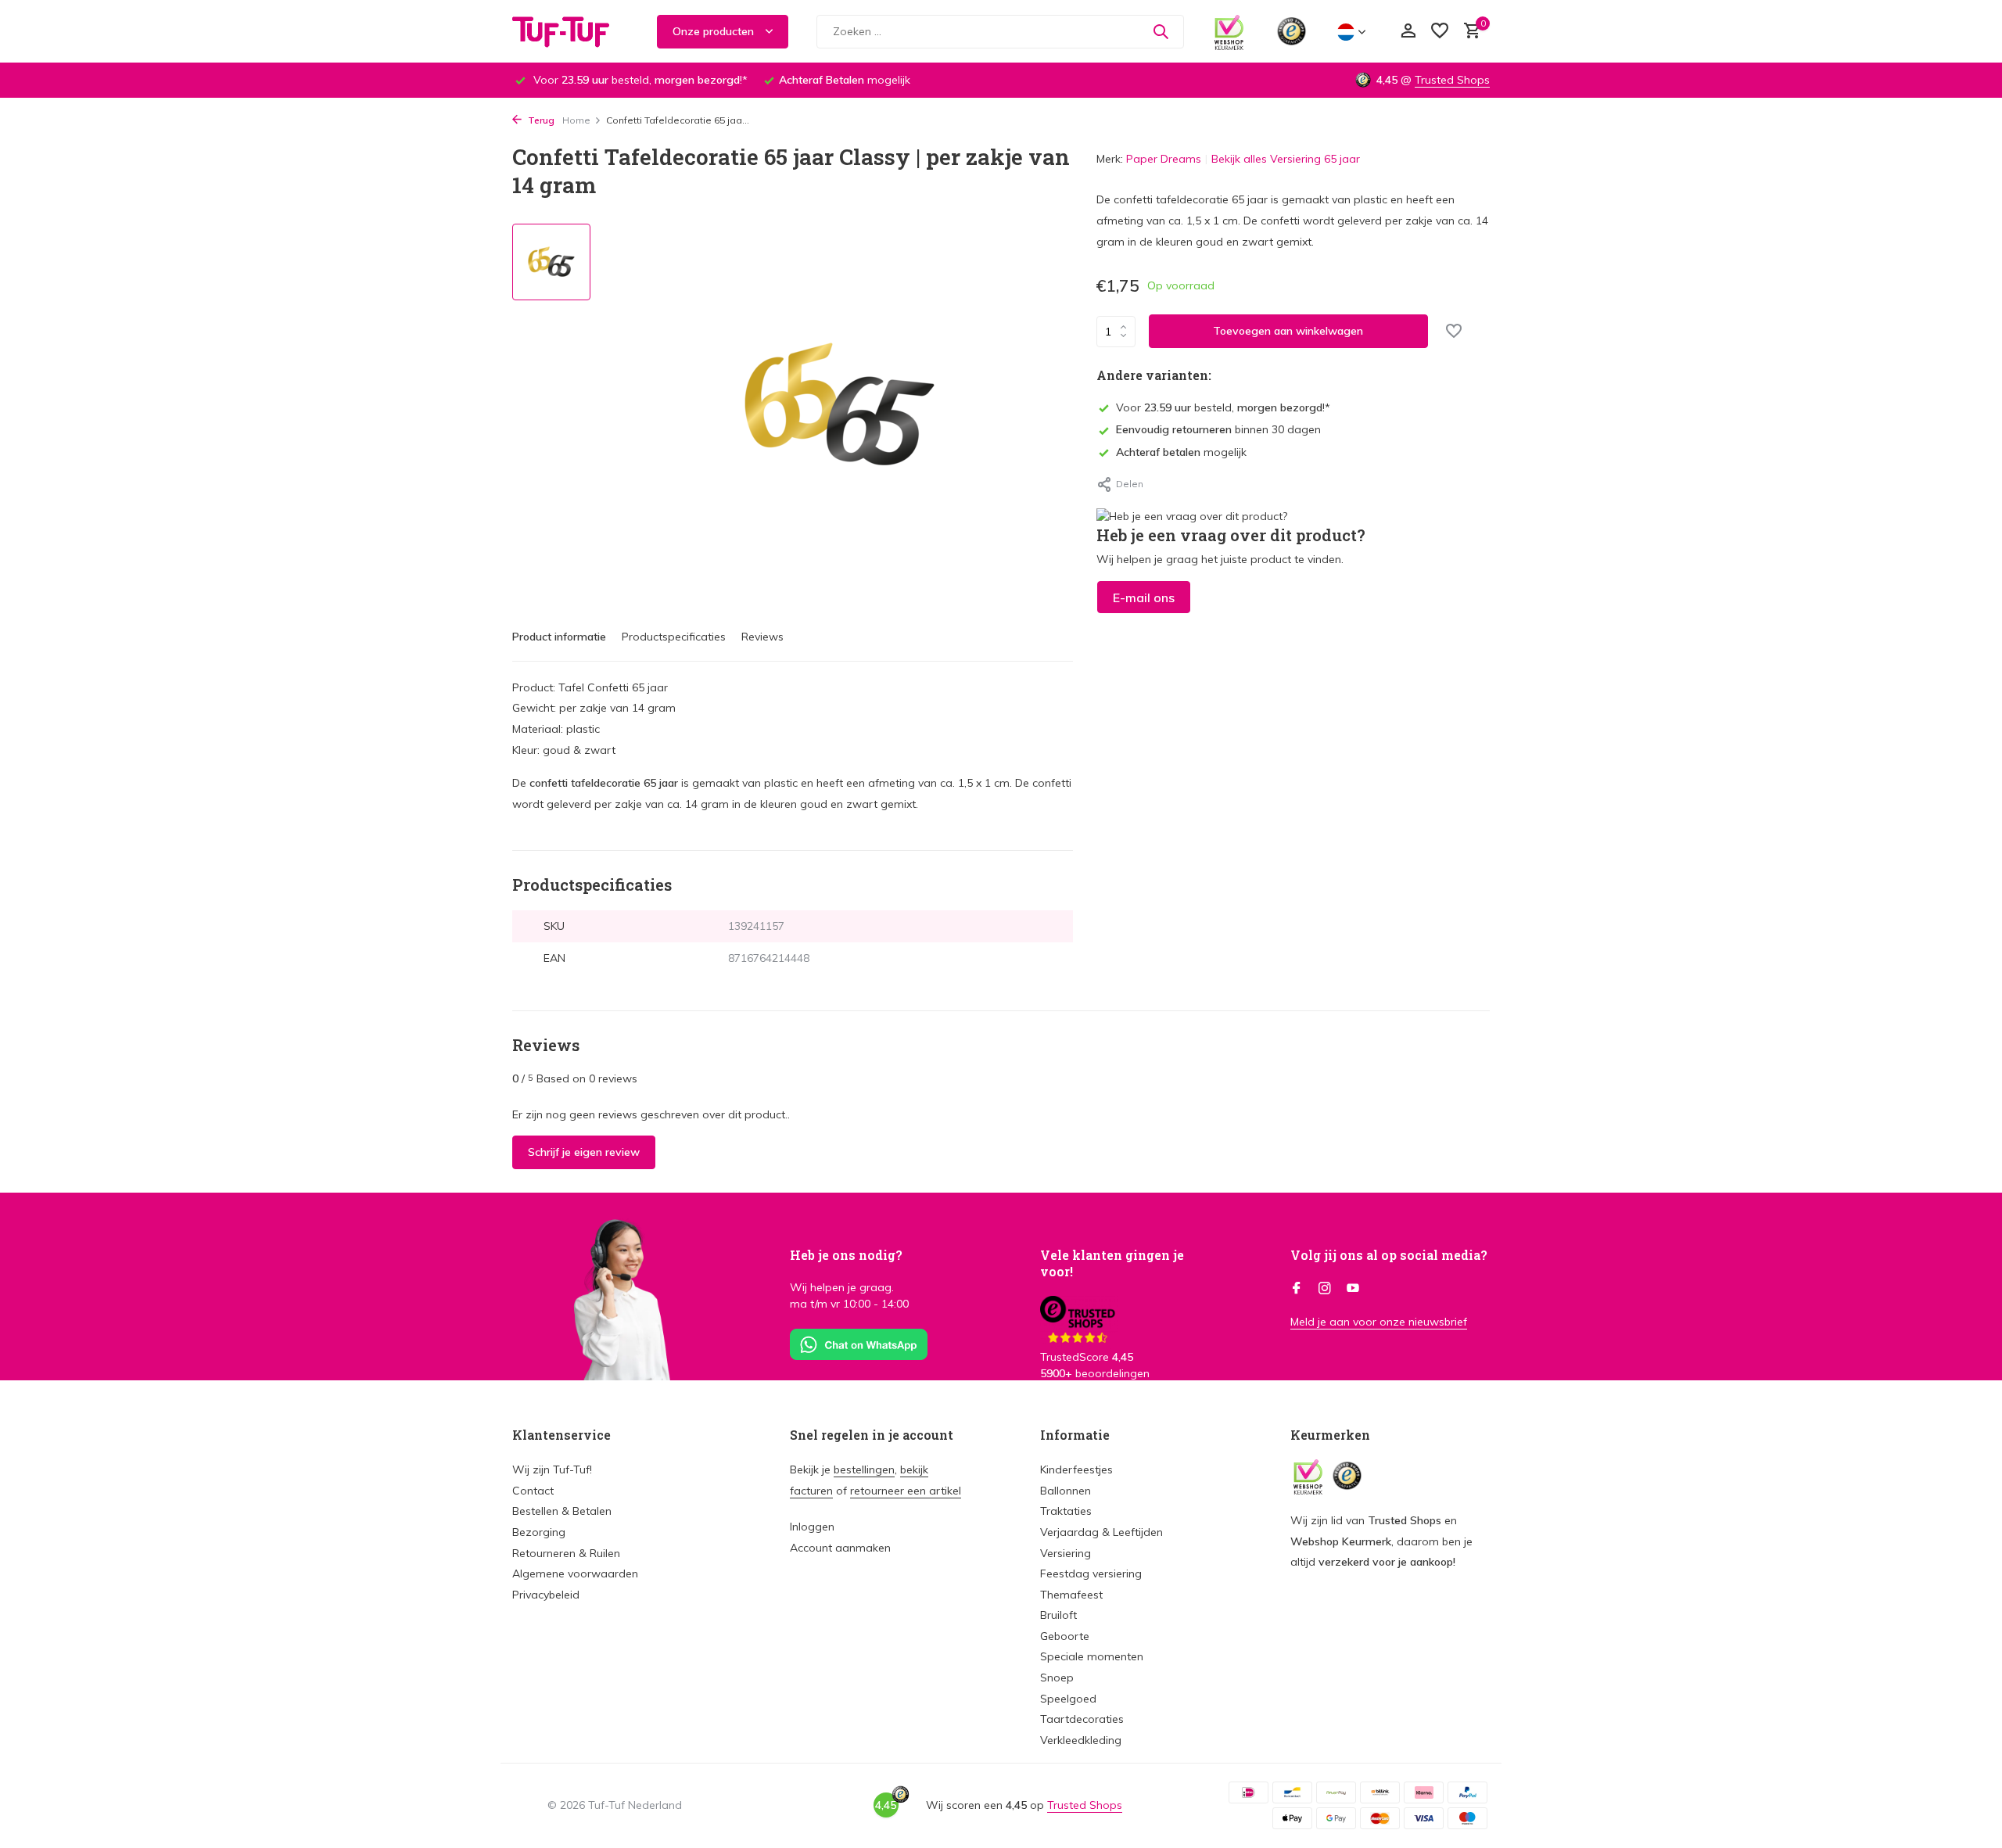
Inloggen (812, 1527)
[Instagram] (1325, 1289)
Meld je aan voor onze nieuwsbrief (1379, 1322)
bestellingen (864, 1469)
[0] (1468, 32)
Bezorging (539, 1532)
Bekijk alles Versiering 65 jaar (1286, 159)
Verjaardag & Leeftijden (1101, 1532)
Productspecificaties (674, 637)
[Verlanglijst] (1440, 32)
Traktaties (1066, 1511)
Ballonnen (1066, 1491)
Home (576, 120)
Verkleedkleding (1081, 1740)
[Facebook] (1297, 1289)
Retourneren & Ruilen (566, 1553)
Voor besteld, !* (1223, 407)
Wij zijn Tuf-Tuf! (552, 1469)
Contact (533, 1491)
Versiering (1066, 1553)
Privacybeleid (546, 1595)
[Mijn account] (1408, 32)
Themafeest (1071, 1595)
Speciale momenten (1092, 1656)
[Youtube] (1353, 1289)
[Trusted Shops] (1292, 31)
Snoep (1057, 1678)
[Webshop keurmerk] (1229, 31)
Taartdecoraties (1082, 1719)
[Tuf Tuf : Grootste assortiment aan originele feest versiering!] (571, 31)
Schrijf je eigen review (584, 1152)
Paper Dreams (1164, 159)
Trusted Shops (1452, 80)
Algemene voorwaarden (575, 1573)
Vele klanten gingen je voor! (1112, 1263)
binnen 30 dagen (1218, 429)
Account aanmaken (840, 1548)
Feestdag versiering (1091, 1573)
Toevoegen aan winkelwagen (1288, 331)
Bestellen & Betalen (562, 1511)
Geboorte (1065, 1636)
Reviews (762, 637)
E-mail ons (1144, 597)
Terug (540, 120)
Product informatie (559, 637)
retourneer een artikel (906, 1491)
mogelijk (1181, 452)
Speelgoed (1068, 1699)
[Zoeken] (1161, 31)
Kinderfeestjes (1076, 1469)
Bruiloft (1058, 1615)
